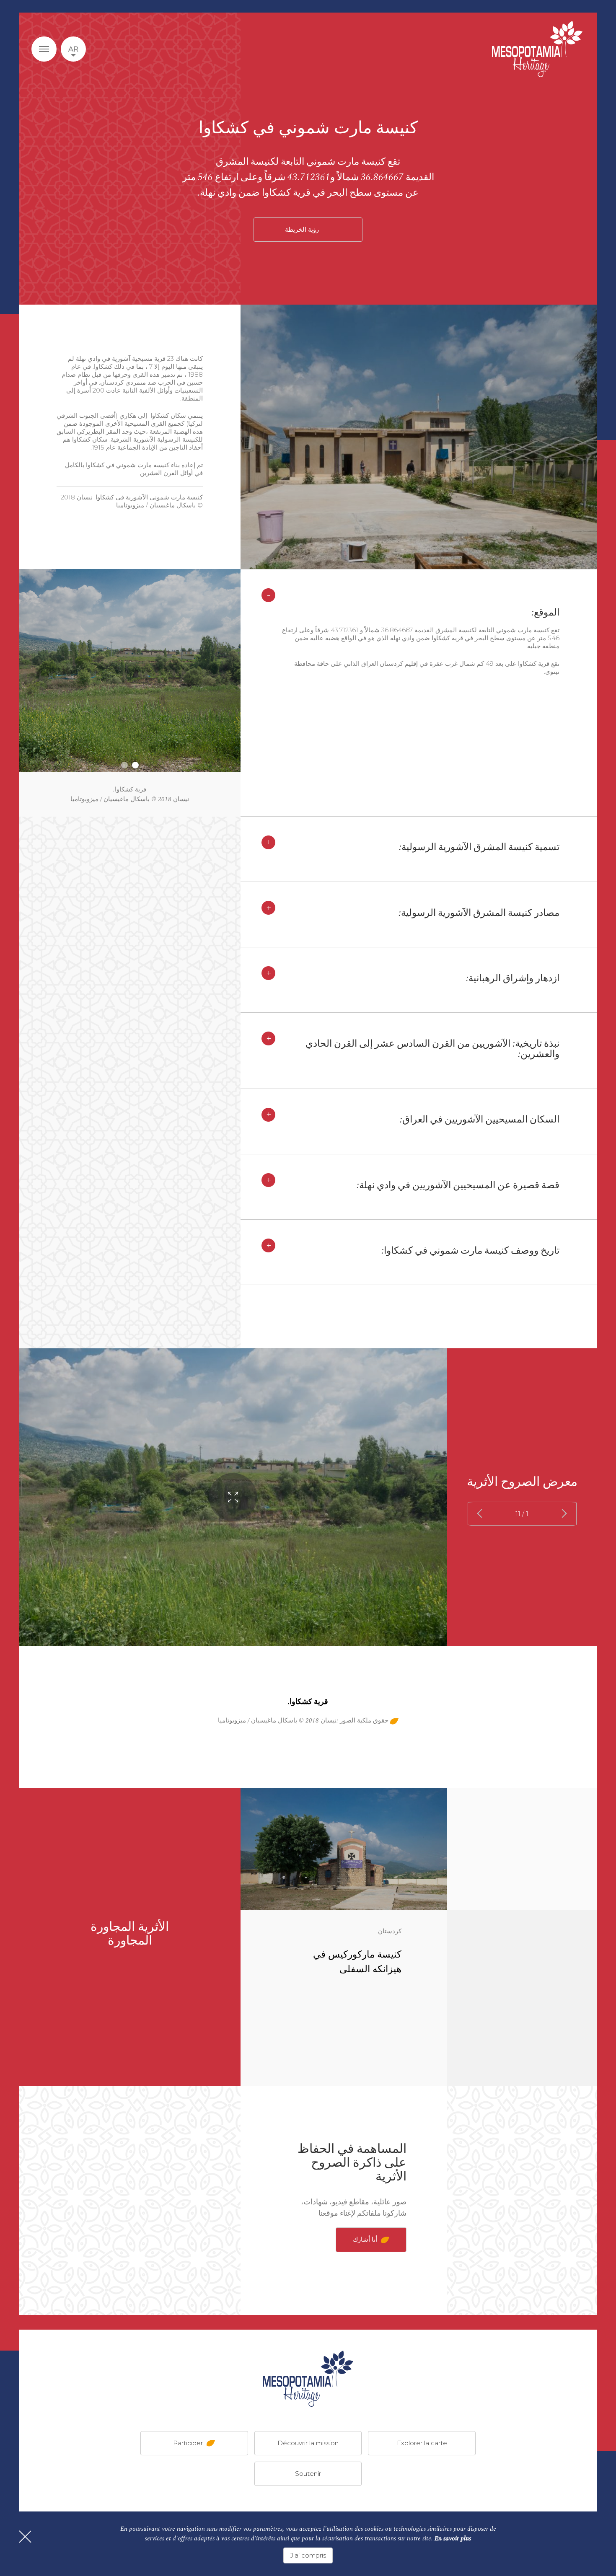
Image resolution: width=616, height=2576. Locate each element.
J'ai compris (308, 2555)
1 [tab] (135, 765)
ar (73, 49)
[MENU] (44, 49)
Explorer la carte (422, 2443)
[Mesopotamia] (537, 49)
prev (563, 1514)
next (482, 1514)
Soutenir (308, 2473)
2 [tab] (124, 765)
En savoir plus (453, 2538)
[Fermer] (25, 2537)
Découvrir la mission (308, 2443)
